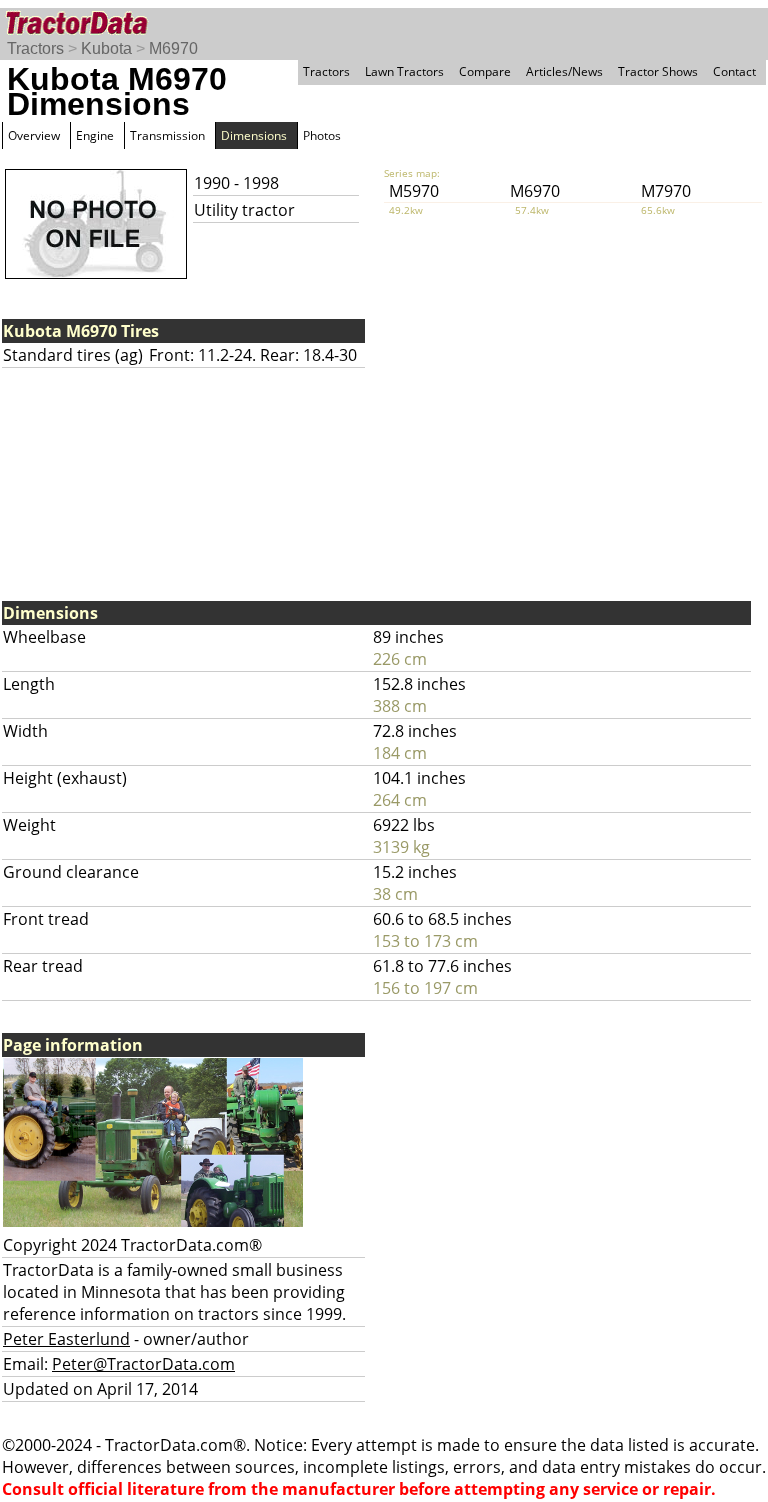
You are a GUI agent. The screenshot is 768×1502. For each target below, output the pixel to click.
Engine (95, 135)
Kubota (106, 48)
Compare (485, 71)
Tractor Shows (658, 71)
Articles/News (564, 71)
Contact (734, 71)
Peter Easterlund (66, 1339)
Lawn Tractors (404, 71)
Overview (34, 135)
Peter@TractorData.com (143, 1364)
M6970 (173, 48)
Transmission (167, 135)
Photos (322, 135)
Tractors (35, 48)
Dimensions (254, 135)
